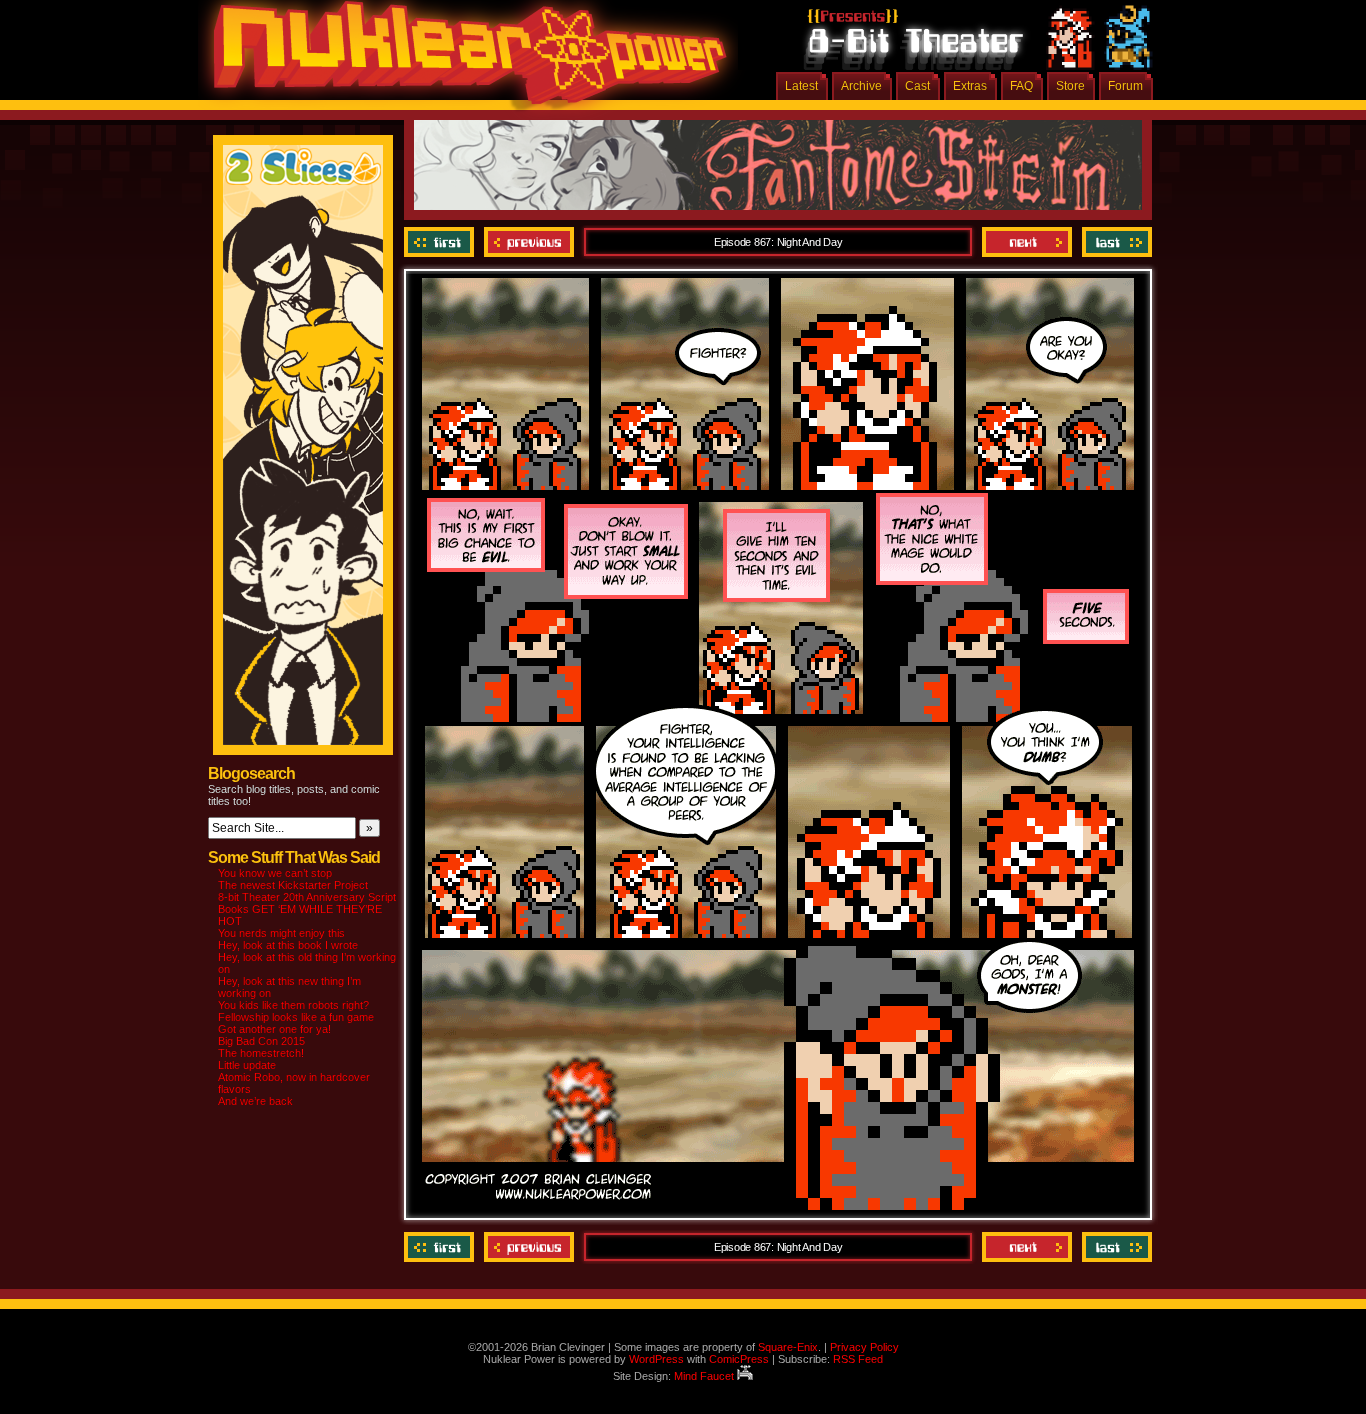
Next (1027, 242)
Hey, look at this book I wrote (288, 945)
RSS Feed (858, 1359)
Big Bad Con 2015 (261, 1041)
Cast (917, 86)
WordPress (656, 1359)
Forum (1125, 86)
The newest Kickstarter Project (293, 885)
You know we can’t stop (275, 873)
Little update (247, 1065)
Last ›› (1114, 242)
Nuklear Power (463, 60)
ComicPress (739, 1359)
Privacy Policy (864, 1347)
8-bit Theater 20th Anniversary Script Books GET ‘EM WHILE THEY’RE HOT (307, 909)
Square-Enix (788, 1347)
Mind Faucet (705, 1376)
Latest (801, 86)
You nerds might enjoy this (281, 933)
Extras (970, 86)
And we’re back (255, 1101)
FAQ (1021, 86)
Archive (861, 86)
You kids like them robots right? (293, 1005)
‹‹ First (441, 242)
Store (1070, 86)
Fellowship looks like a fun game (296, 1017)
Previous (529, 242)
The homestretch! (261, 1053)
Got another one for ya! (274, 1029)
